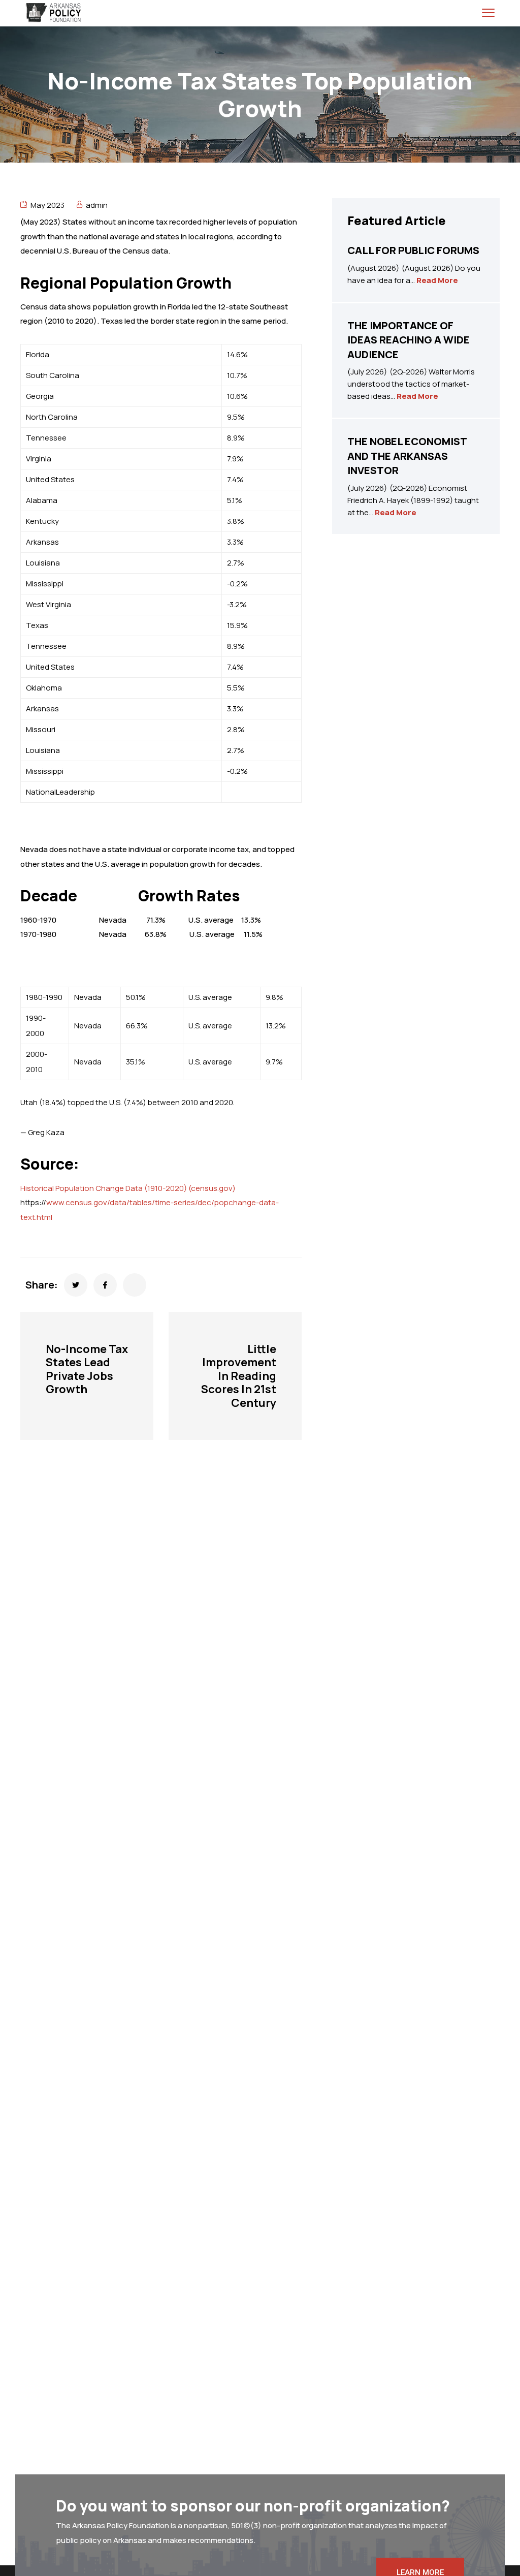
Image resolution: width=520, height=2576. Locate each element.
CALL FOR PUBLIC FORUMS (413, 250)
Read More (437, 280)
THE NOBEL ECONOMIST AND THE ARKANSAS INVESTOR (407, 456)
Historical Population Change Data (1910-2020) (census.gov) (128, 1188)
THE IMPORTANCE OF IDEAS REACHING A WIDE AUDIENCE (409, 340)
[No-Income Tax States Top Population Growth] (76, 1285)
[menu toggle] (488, 12)
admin (97, 205)
